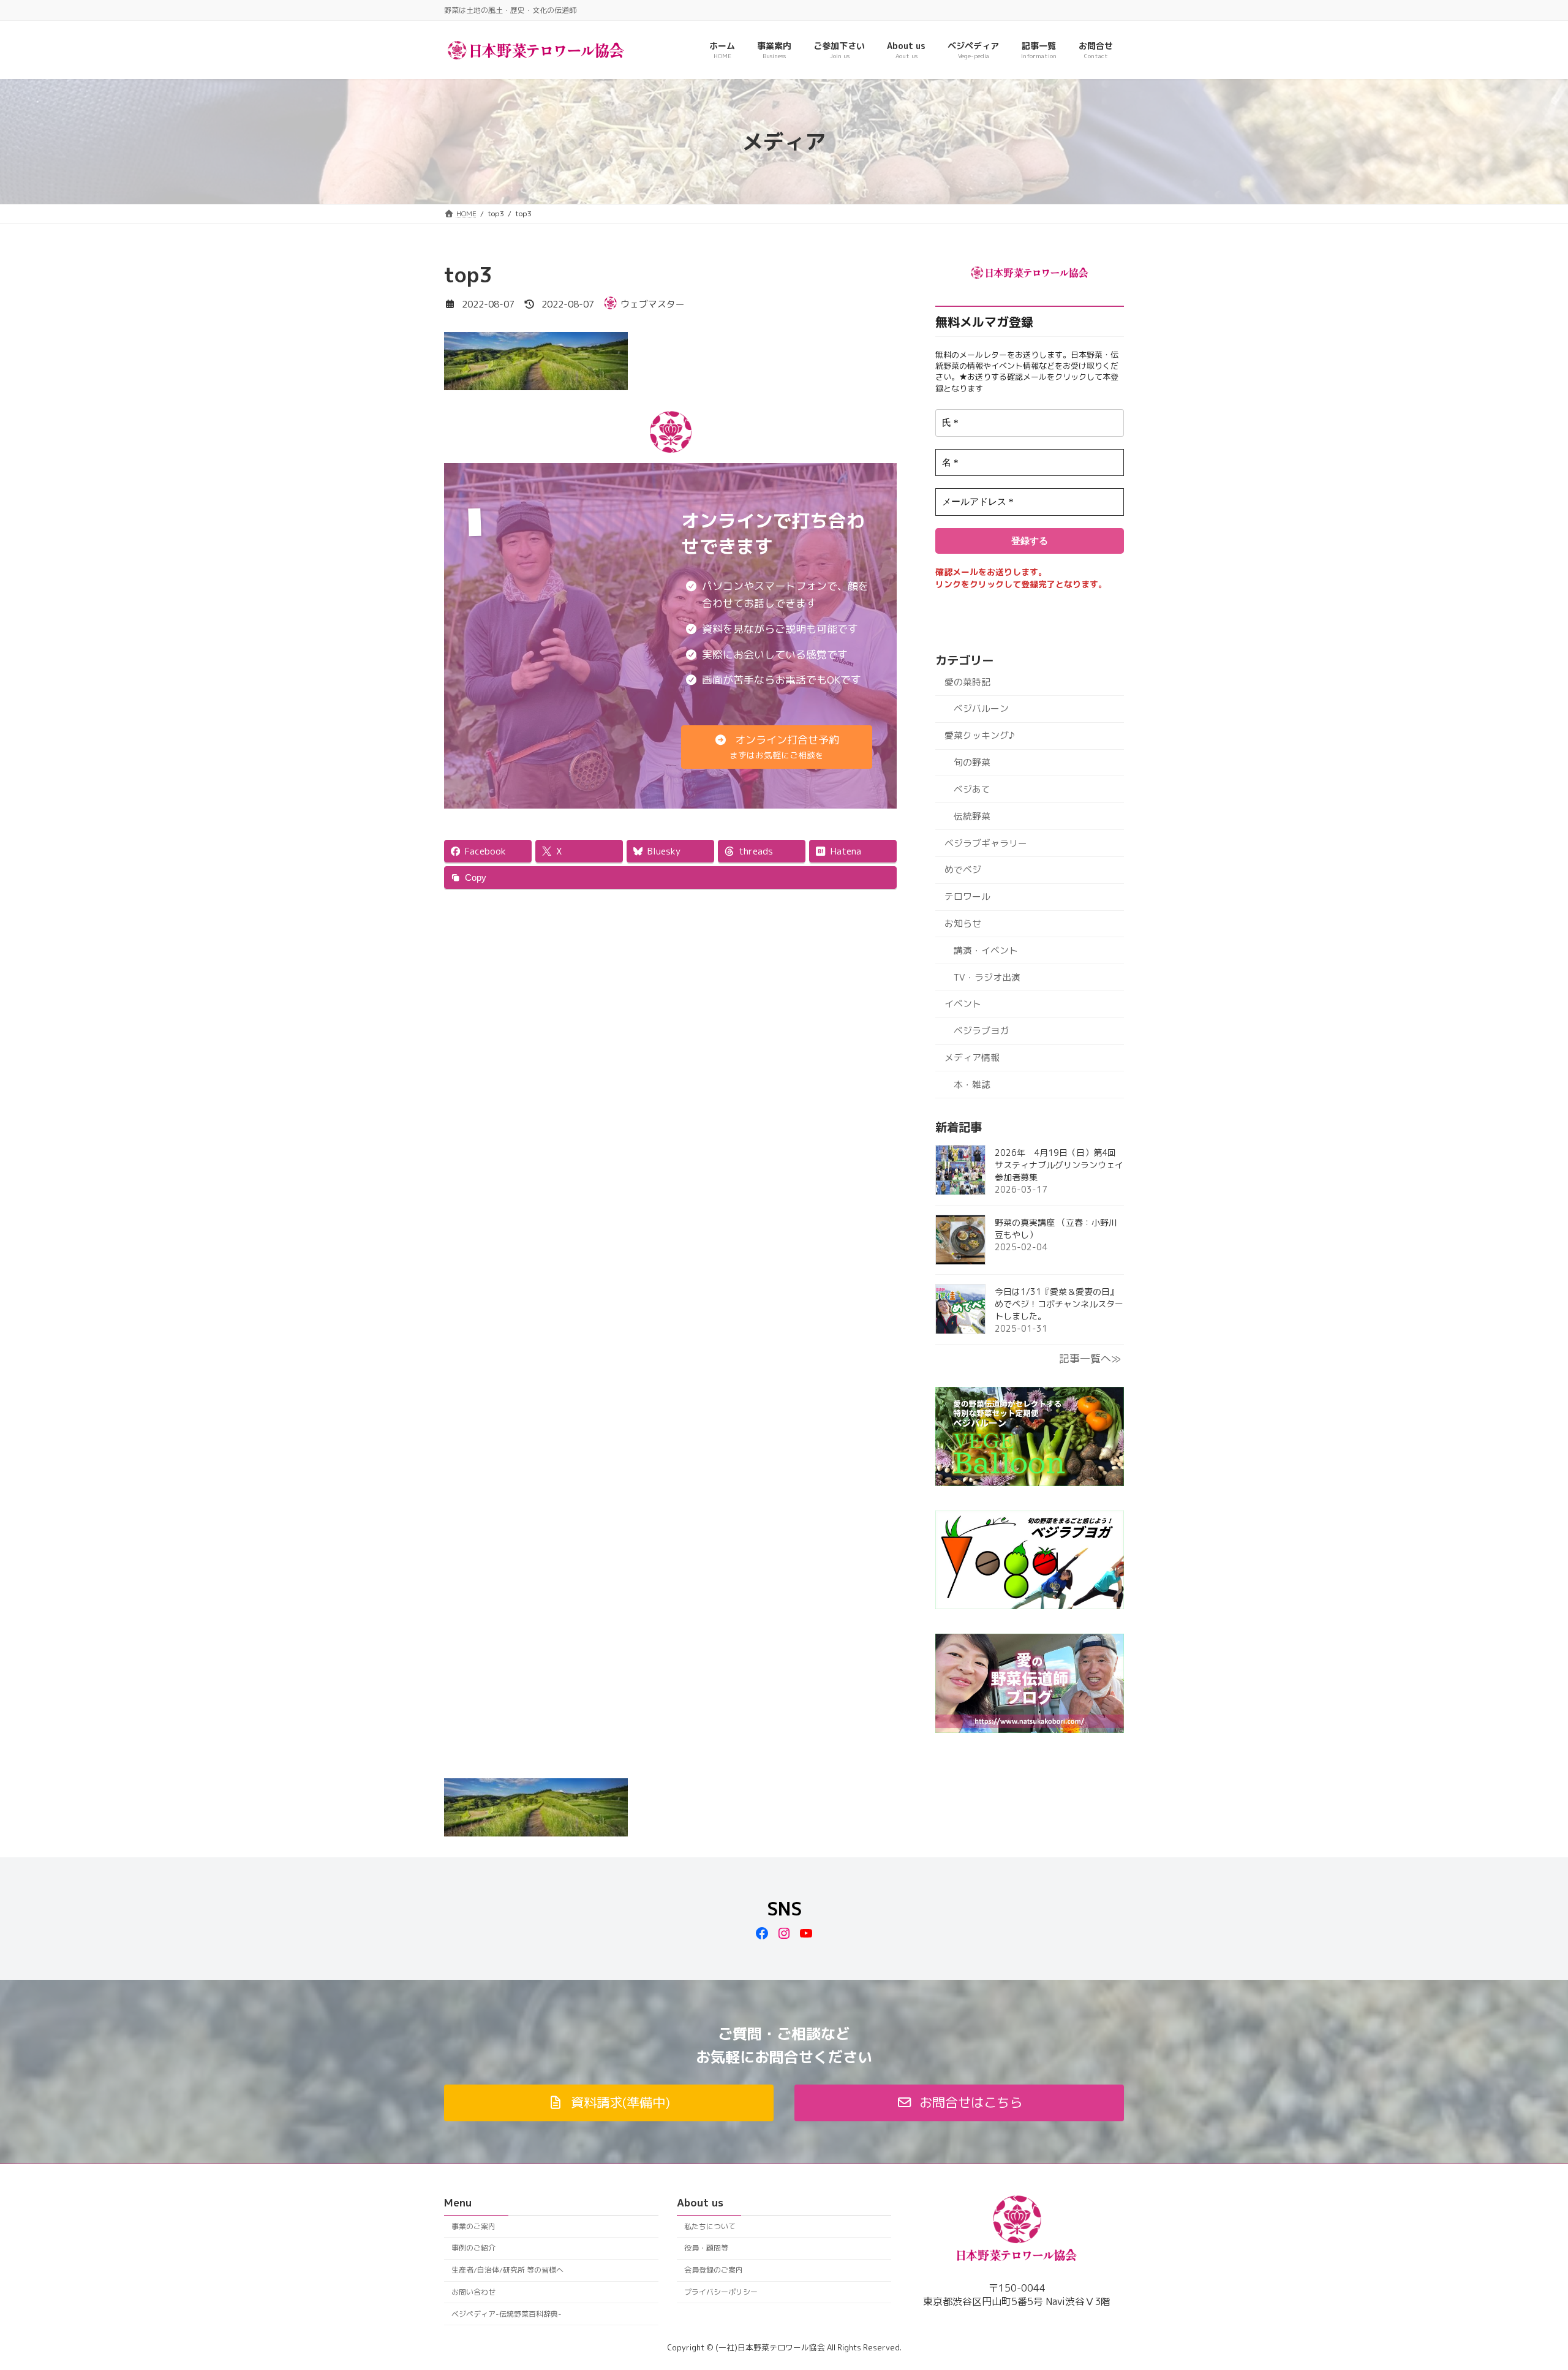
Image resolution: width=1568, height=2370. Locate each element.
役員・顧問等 (706, 2248)
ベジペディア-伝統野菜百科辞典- (507, 2314)
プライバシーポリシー (721, 2292)
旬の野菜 (972, 762)
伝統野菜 (972, 816)
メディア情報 (972, 1058)
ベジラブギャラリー (986, 843)
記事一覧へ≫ (1090, 1358)
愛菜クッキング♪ (979, 735)
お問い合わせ (473, 2292)
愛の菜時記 (967, 682)
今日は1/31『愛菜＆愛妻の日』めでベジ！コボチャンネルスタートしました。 (1059, 1304)
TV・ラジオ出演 (987, 977)
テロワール (967, 896)
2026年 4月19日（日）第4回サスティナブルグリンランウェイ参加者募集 (1059, 1165)
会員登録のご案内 (714, 2270)
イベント (963, 1004)
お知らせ (963, 923)
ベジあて (972, 789)
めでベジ (963, 870)
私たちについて (710, 2226)
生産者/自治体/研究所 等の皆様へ (507, 2270)
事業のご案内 (473, 2226)
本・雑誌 (972, 1085)
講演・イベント (986, 950)
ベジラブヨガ (981, 1031)
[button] (777, 747)
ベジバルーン (981, 708)
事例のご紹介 (473, 2248)
